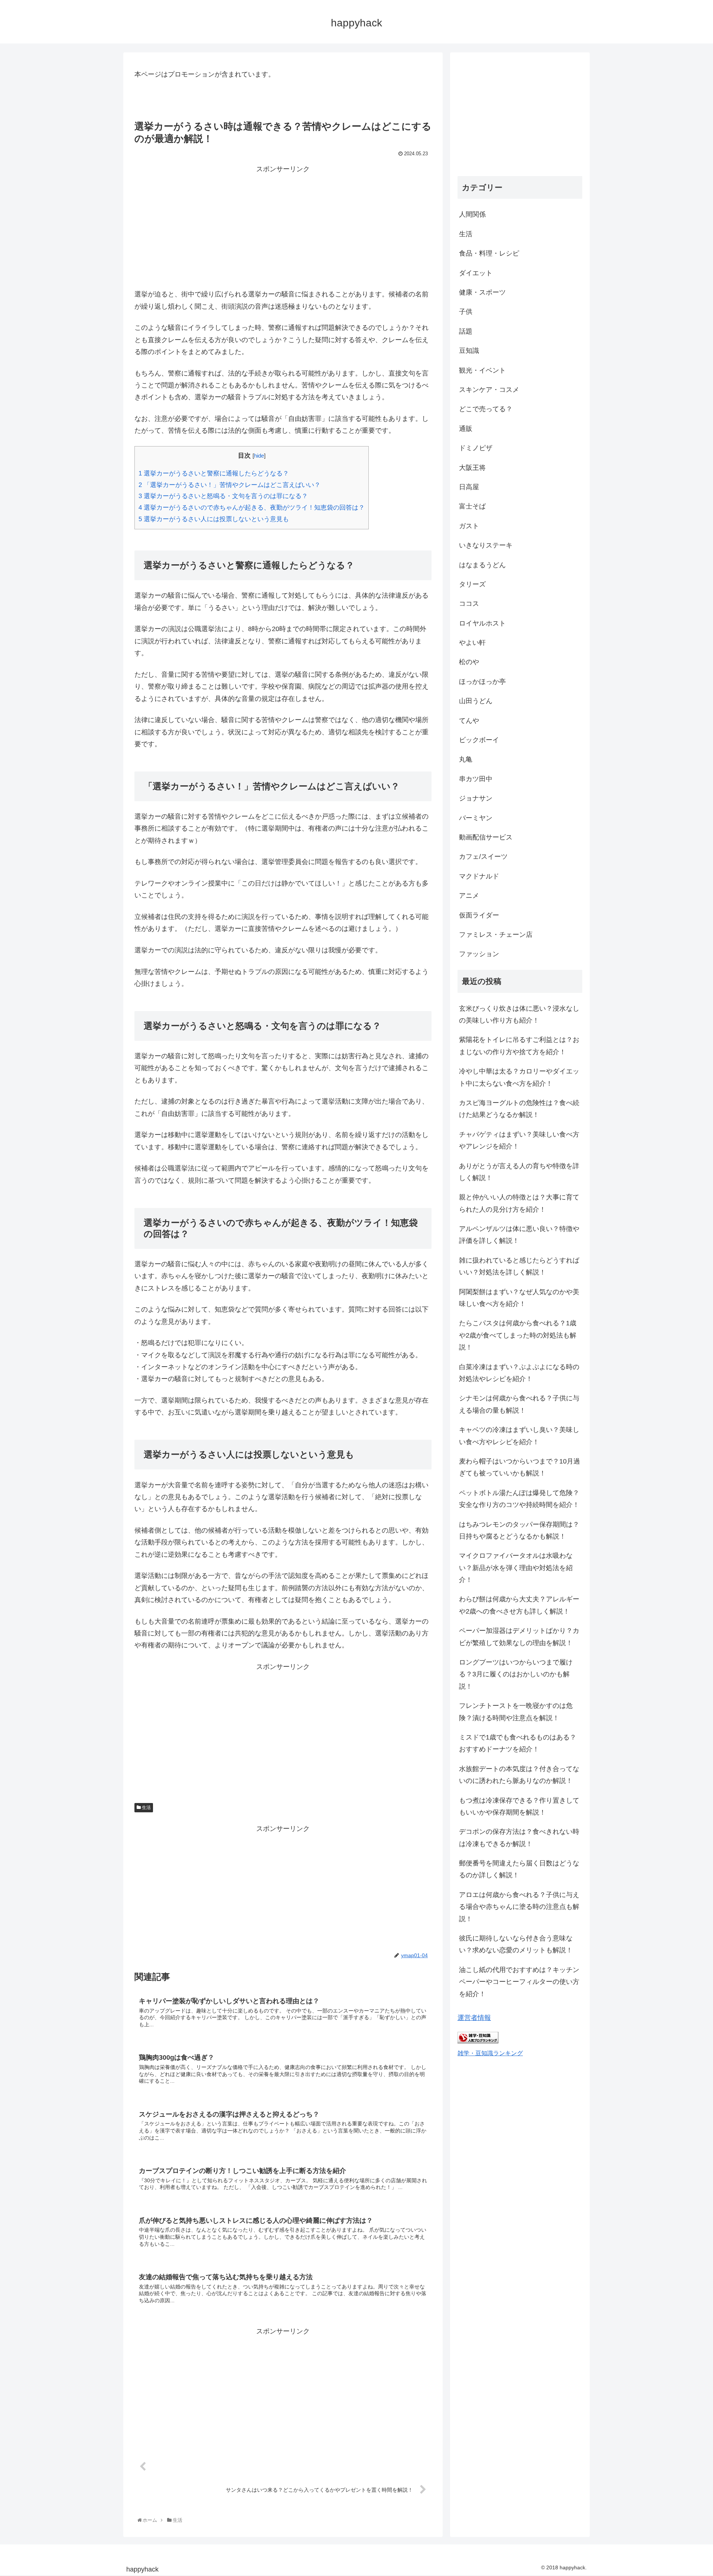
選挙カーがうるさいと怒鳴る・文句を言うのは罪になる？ (223, 496)
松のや (469, 662)
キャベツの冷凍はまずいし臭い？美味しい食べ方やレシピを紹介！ (519, 1436)
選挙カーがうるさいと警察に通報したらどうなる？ (214, 473)
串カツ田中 (476, 779)
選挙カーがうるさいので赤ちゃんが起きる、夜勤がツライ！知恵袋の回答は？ (252, 508)
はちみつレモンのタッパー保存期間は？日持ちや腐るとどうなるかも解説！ (519, 1530)
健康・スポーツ (482, 292)
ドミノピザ (476, 448)
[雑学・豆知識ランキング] (478, 2041)
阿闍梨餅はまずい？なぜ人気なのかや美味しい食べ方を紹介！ (519, 1298)
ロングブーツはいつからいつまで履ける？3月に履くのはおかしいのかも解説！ (516, 1674)
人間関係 (472, 214)
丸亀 (466, 759)
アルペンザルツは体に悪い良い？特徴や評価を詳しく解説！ (519, 1235)
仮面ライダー (479, 915)
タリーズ (472, 584)
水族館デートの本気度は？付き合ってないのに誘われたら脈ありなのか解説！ (519, 1775)
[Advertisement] (283, 227)
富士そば (472, 506)
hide (259, 456)
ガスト (469, 526)
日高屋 (469, 487)
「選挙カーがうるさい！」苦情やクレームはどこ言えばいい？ (229, 485)
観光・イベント (482, 370)
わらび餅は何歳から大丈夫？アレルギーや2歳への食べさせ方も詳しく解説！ (519, 1605)
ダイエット (476, 273)
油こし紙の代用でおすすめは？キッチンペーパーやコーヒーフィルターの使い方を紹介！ (519, 1982)
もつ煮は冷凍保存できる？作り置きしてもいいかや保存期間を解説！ (519, 1806)
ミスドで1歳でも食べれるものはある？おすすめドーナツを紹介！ (518, 1743)
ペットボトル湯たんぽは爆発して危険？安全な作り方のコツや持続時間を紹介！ (519, 1499)
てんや (469, 721)
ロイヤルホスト (482, 623)
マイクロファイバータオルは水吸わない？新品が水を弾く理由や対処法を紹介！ (516, 1568)
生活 (146, 1807)
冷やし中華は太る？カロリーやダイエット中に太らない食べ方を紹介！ (519, 1077)
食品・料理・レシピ (489, 253)
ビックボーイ (479, 740)
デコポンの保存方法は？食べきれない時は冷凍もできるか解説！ (519, 1838)
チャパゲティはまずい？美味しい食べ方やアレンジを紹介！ (519, 1140)
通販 (466, 429)
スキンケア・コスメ (489, 390)
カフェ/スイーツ (483, 857)
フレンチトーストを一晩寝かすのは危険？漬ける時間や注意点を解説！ (516, 1712)
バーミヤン (476, 818)
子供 (466, 312)
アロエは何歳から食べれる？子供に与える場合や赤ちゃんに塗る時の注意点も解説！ (519, 1907)
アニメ (469, 896)
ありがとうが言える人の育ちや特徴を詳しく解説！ (519, 1172)
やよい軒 (472, 643)
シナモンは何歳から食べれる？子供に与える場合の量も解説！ (519, 1404)
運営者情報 (474, 2018)
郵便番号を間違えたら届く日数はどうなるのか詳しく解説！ (519, 1869)
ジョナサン (476, 798)
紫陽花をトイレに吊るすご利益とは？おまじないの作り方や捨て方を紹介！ (519, 1046)
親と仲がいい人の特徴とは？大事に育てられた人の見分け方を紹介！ (519, 1203)
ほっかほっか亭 (482, 682)
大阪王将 (472, 468)
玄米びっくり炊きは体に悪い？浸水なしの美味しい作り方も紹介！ (519, 1014)
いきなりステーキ (486, 545)
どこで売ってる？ (486, 409)
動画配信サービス (486, 837)
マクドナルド (479, 876)
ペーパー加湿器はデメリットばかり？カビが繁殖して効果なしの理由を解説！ (519, 1637)
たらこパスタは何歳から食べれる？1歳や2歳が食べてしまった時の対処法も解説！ (518, 1335)
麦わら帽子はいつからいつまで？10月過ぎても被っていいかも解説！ (520, 1467)
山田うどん (476, 701)
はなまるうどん (482, 565)
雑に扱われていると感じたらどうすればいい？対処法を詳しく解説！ (519, 1266)
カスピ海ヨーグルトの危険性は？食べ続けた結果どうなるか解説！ (519, 1109)
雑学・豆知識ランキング (490, 2053)
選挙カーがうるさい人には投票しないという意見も (214, 519)
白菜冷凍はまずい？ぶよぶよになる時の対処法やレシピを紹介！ (519, 1373)
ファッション (479, 954)
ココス (469, 604)
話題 (466, 331)
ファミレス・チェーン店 (496, 935)
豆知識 (469, 351)
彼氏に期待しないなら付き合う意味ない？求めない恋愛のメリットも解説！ (516, 1944)
